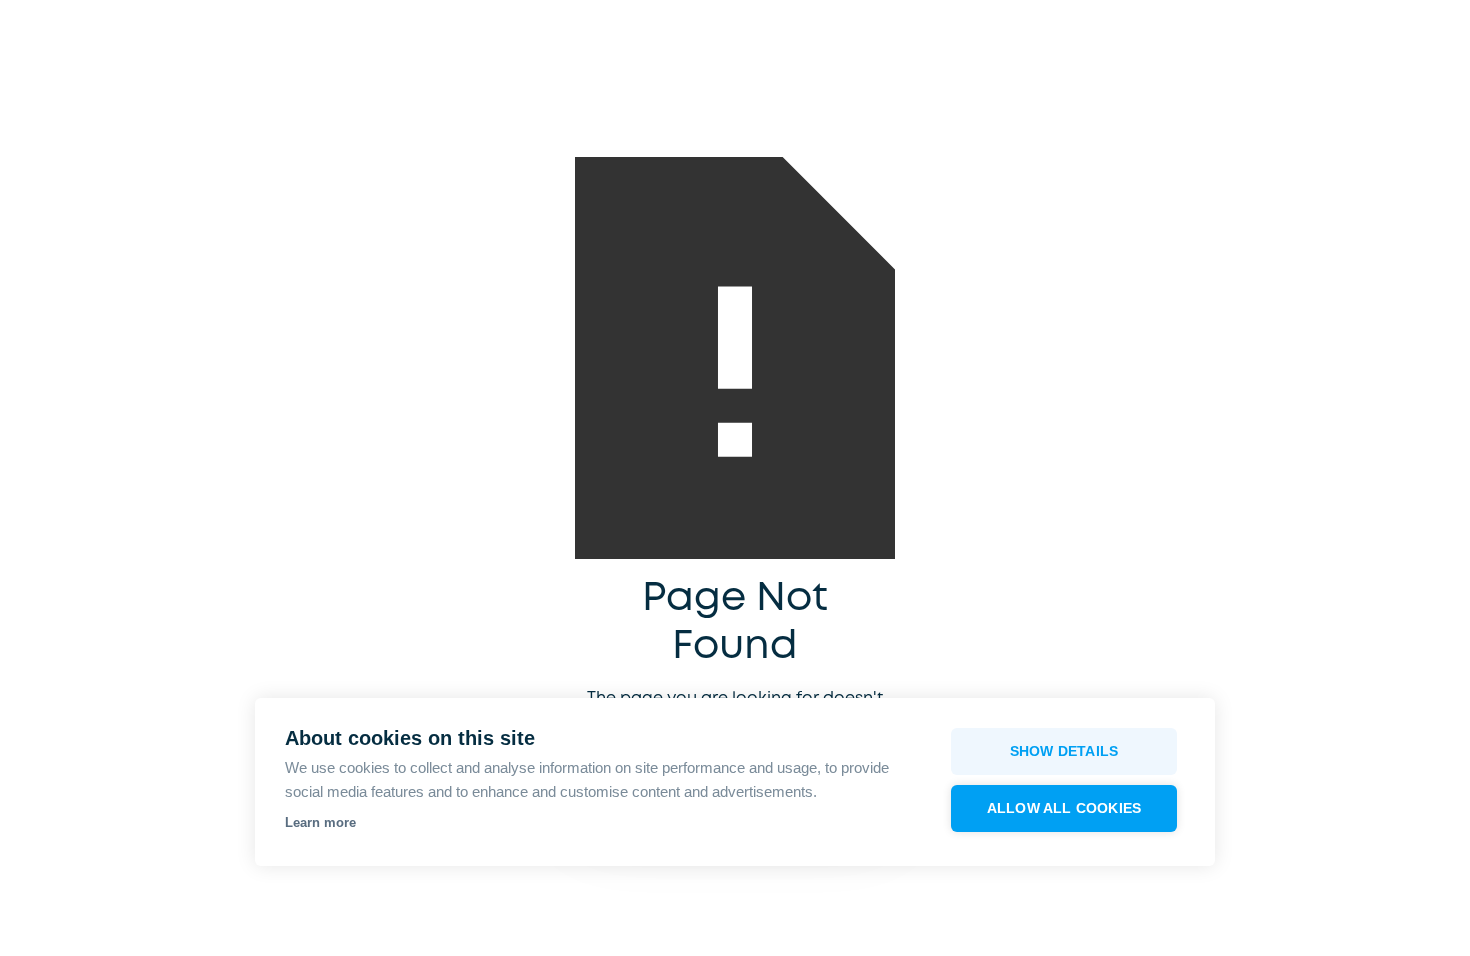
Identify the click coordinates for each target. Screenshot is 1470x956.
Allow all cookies (1064, 808)
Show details (1064, 751)
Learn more (320, 822)
